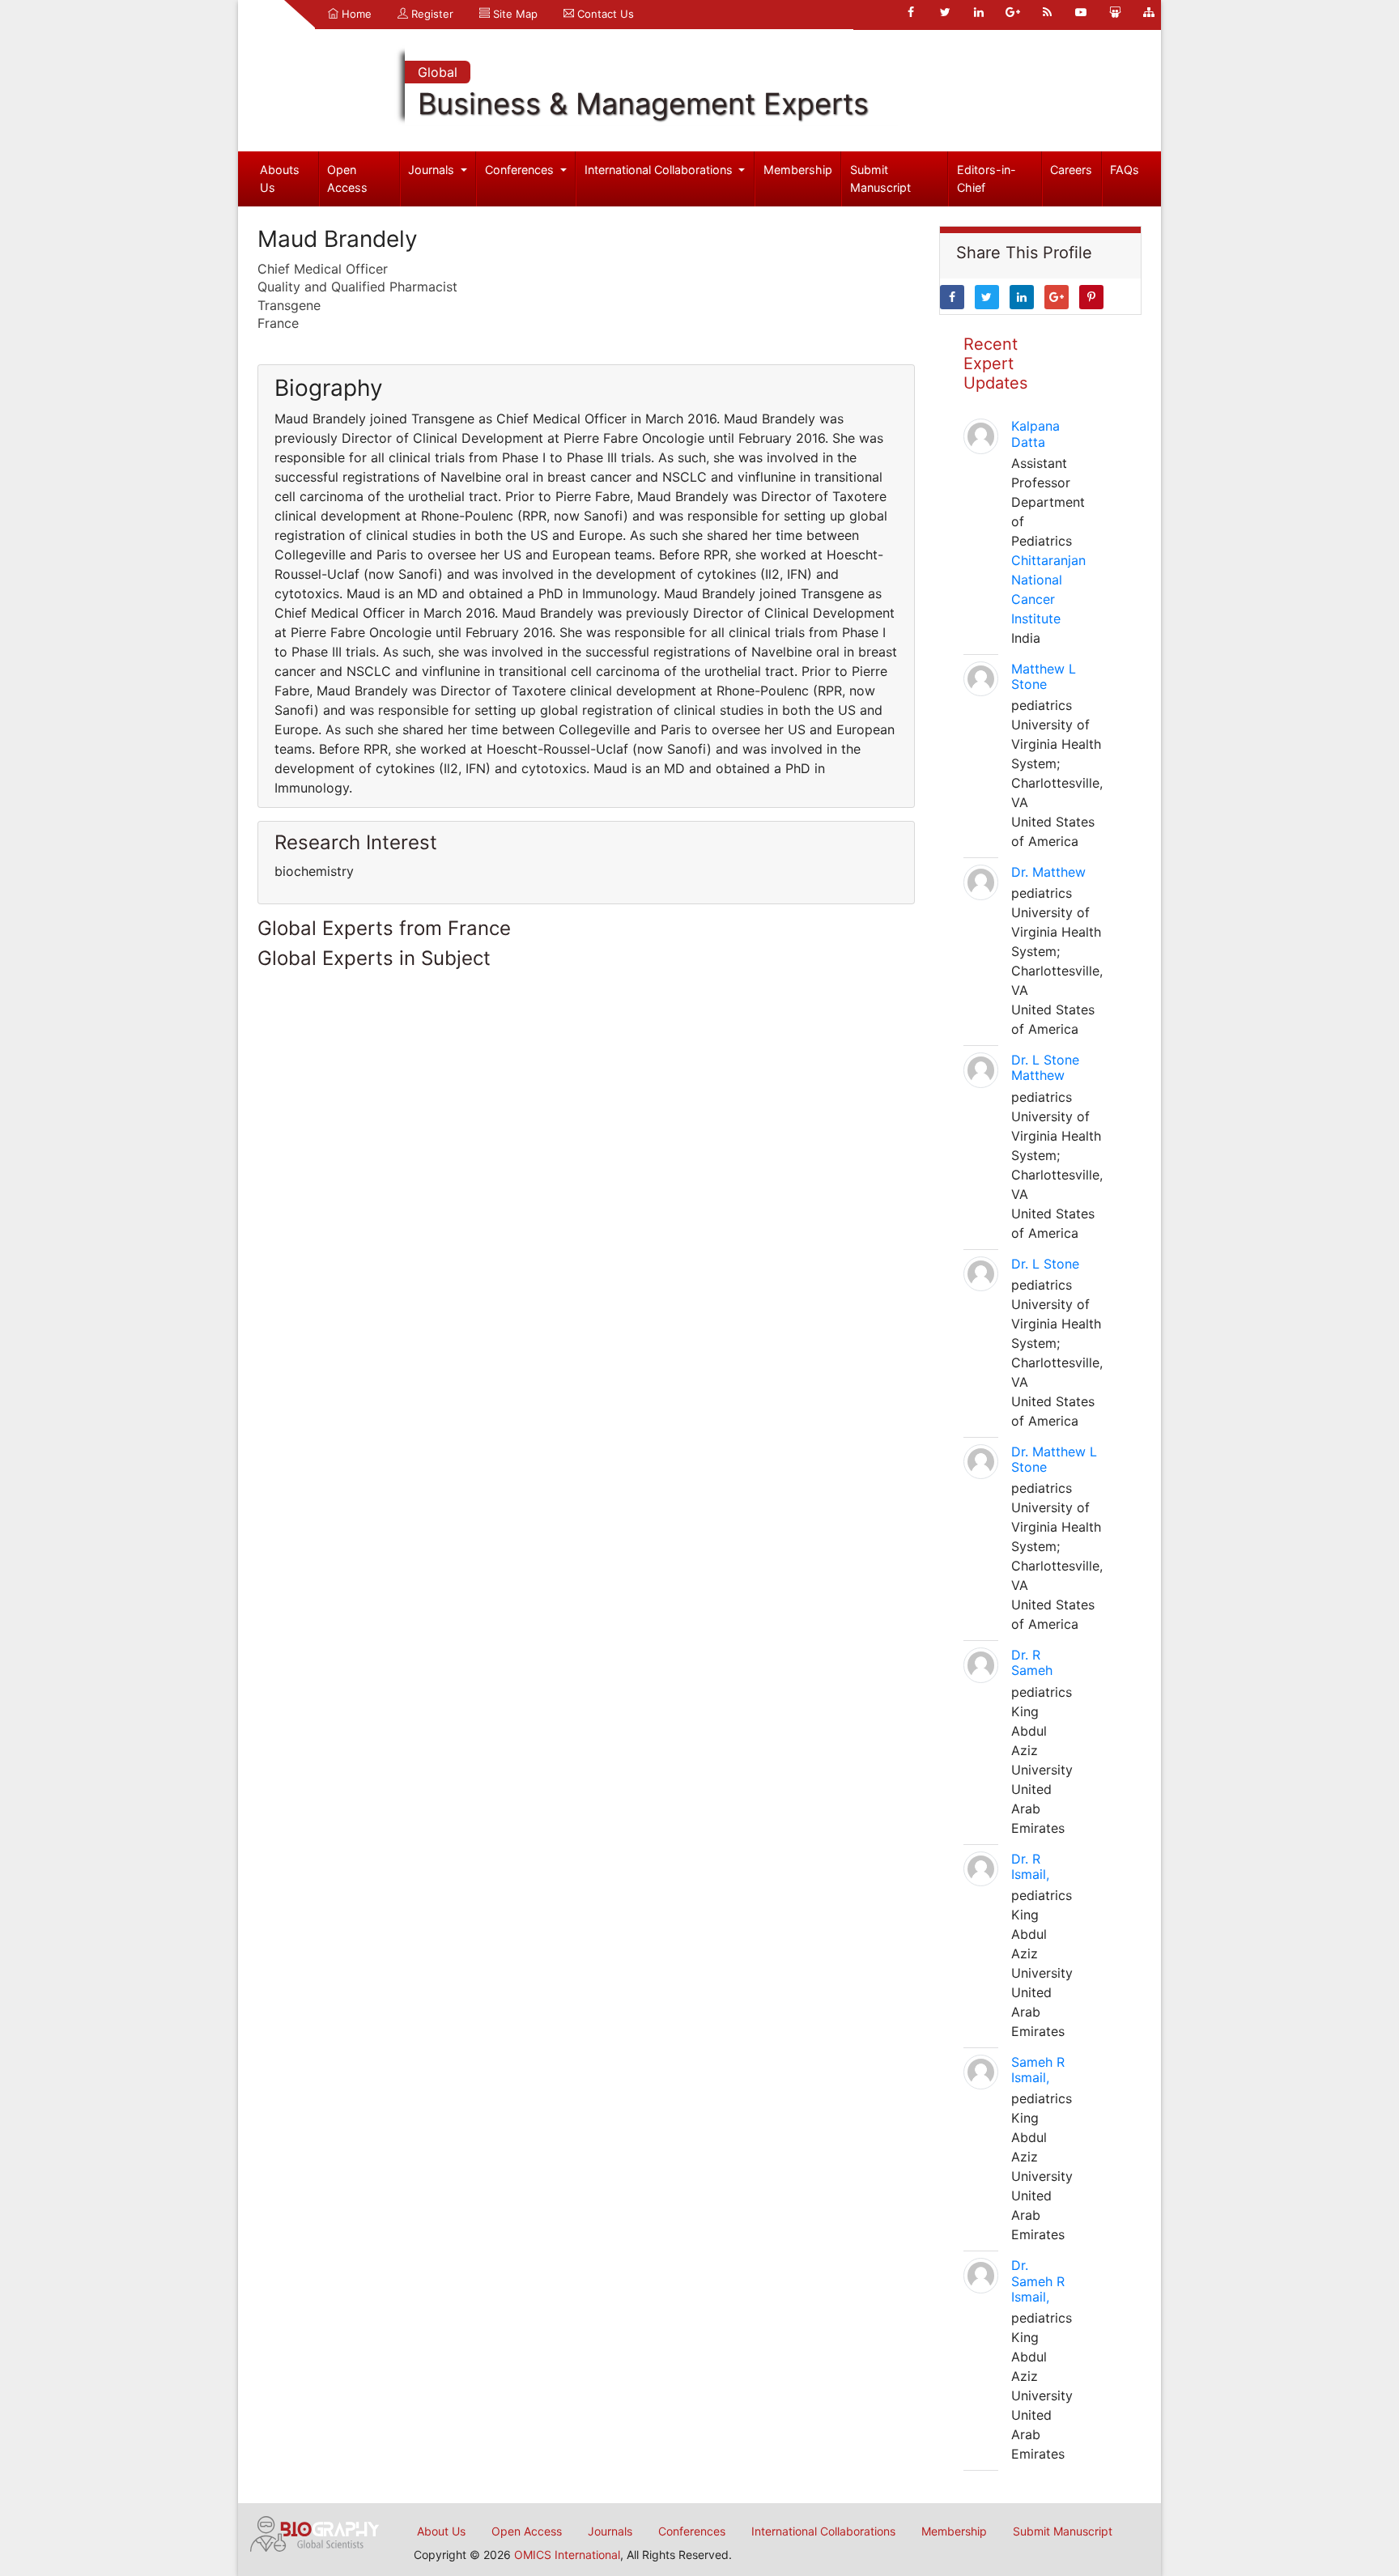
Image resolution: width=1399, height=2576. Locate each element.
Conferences (521, 170)
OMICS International (567, 2555)
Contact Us (604, 14)
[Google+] (1013, 12)
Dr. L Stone (1045, 1264)
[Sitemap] (1149, 12)
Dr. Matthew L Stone (1054, 1459)
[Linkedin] (979, 12)
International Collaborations (660, 170)
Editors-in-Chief (987, 179)
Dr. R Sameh (1032, 1662)
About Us (441, 2531)
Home (355, 14)
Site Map (514, 14)
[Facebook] (911, 12)
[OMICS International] (315, 2532)
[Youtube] (1081, 12)
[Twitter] (945, 12)
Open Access (347, 179)
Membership (798, 170)
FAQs (1125, 170)
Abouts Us (280, 179)
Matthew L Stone (1044, 676)
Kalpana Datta (1035, 434)
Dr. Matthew (1048, 872)
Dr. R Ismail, (1030, 1866)
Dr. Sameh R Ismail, (1038, 2281)
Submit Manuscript (880, 179)
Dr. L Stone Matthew (1045, 1067)
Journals (433, 170)
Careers (1071, 170)
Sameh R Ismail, (1038, 2070)
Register (431, 14)
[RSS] (1047, 12)
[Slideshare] (1115, 12)
